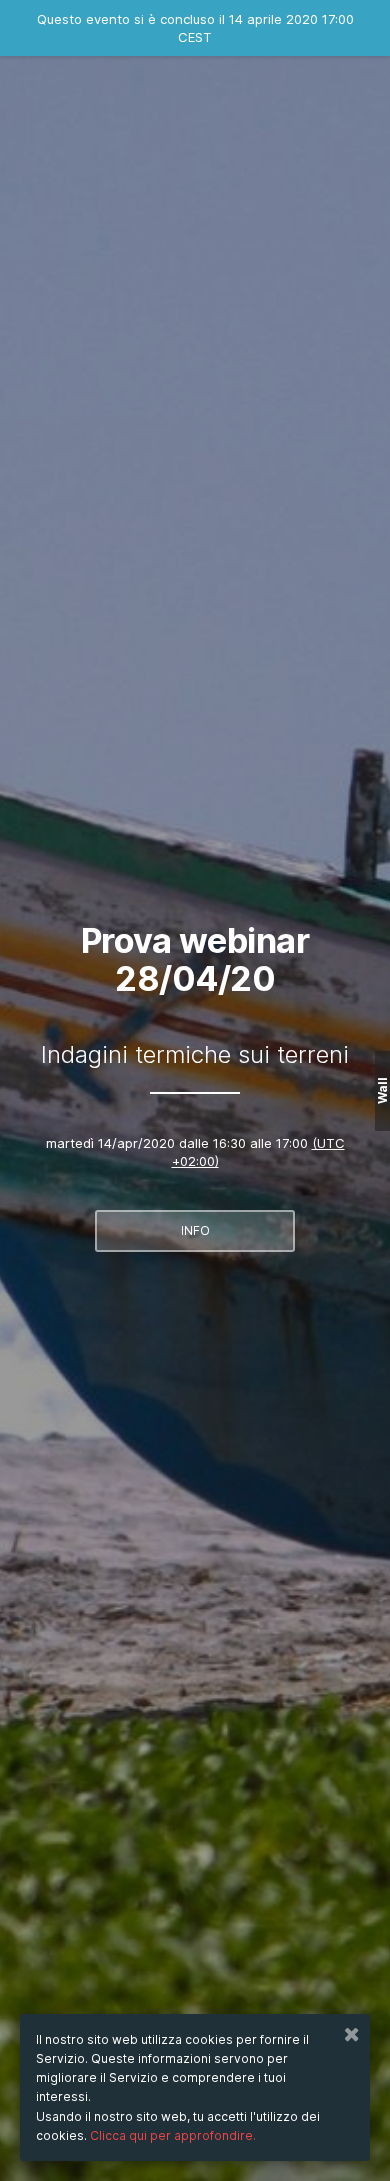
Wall (382, 1090)
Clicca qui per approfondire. (173, 2135)
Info (195, 1230)
